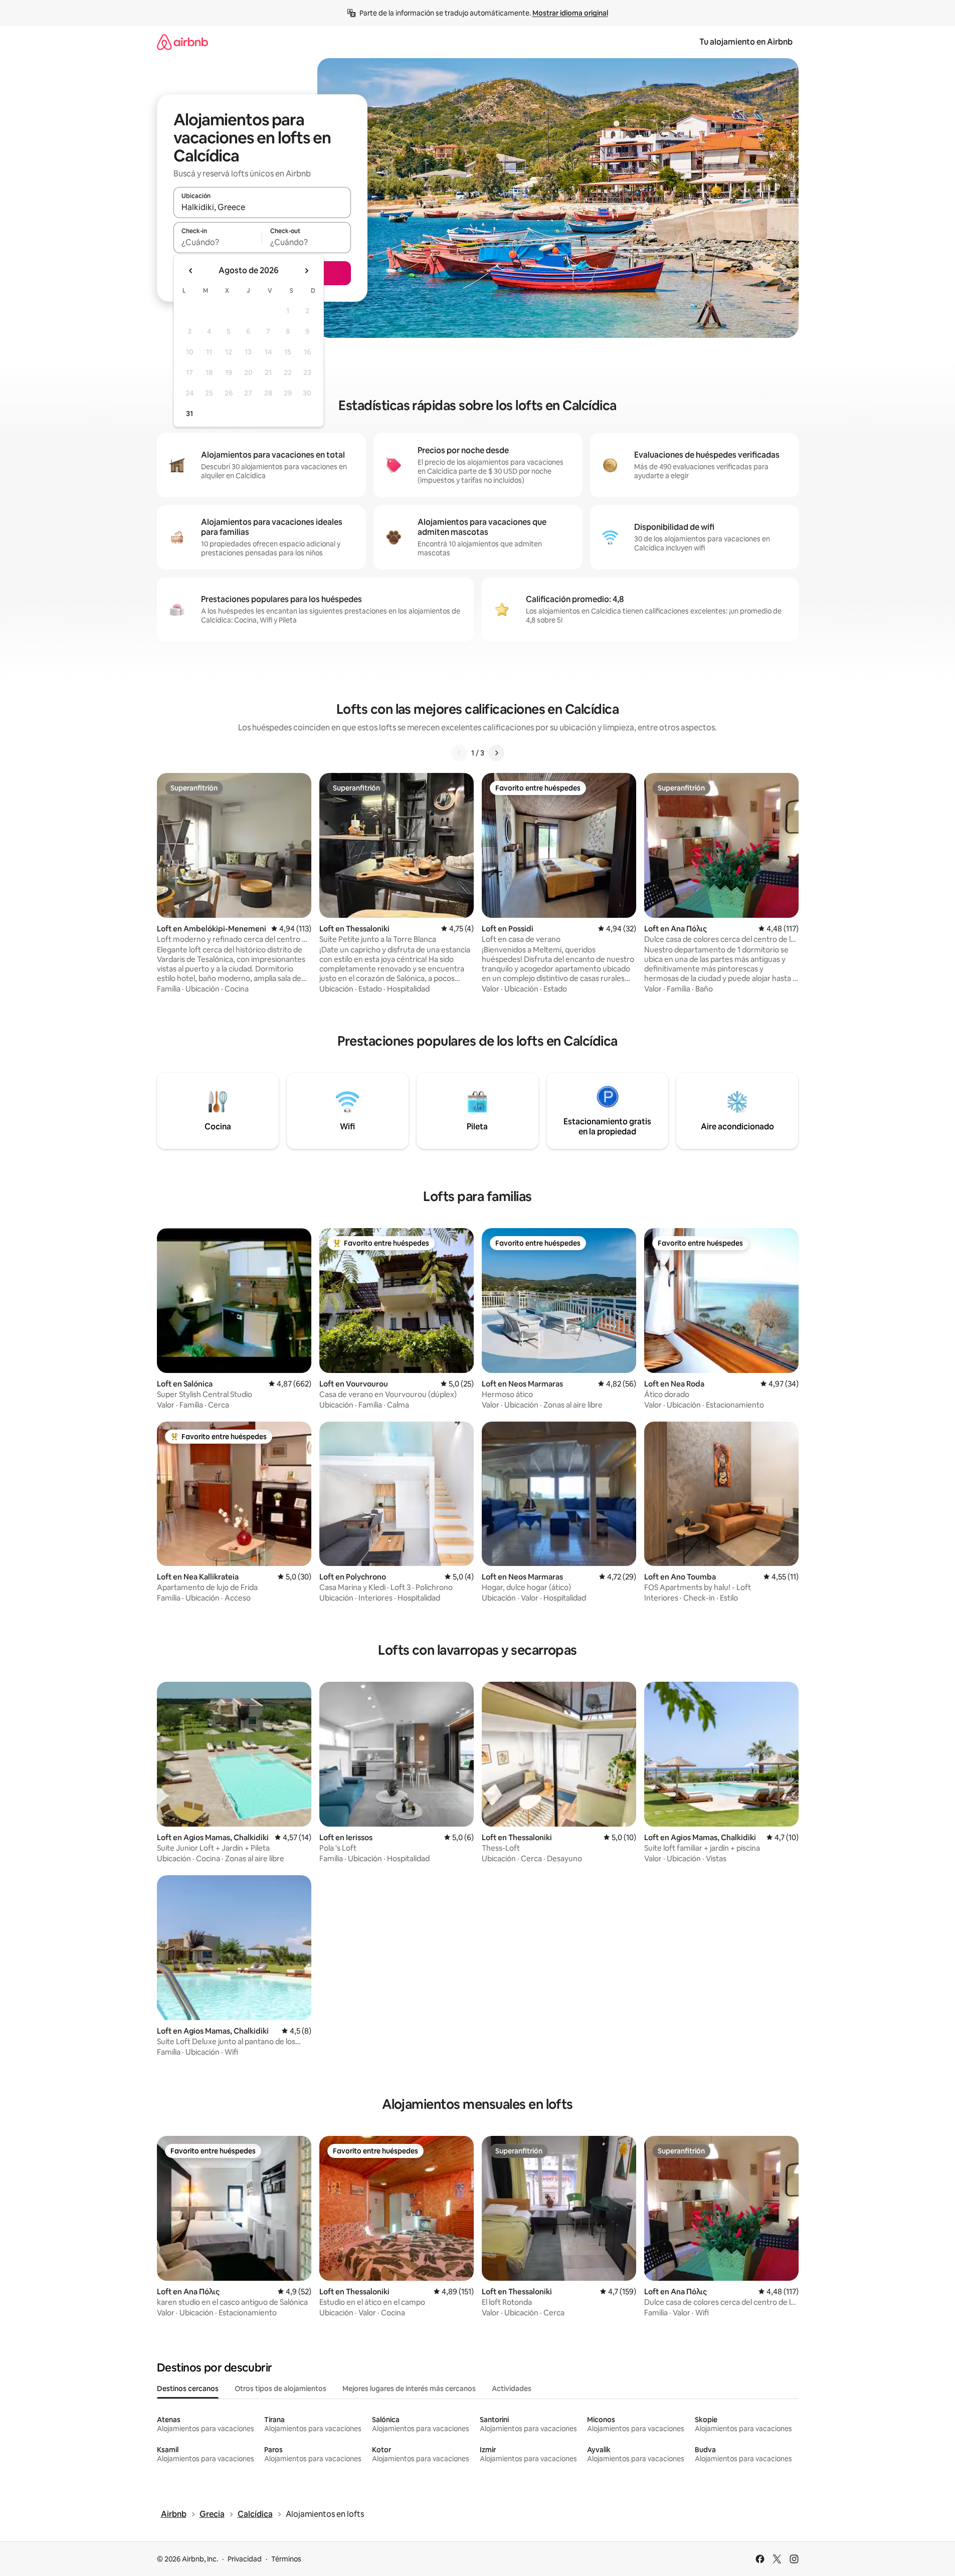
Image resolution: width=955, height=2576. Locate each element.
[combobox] (262, 207)
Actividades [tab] (512, 2389)
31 (189, 414)
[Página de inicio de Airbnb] (182, 42)
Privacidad (245, 2559)
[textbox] (218, 242)
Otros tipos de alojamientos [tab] (280, 2389)
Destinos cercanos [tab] (188, 2389)
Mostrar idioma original (570, 13)
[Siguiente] (496, 753)
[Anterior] (459, 753)
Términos (286, 2559)
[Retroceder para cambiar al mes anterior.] (191, 271)
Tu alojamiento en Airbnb (746, 42)
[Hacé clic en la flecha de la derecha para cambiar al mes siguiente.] (306, 271)
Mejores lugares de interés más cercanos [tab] (409, 2389)
